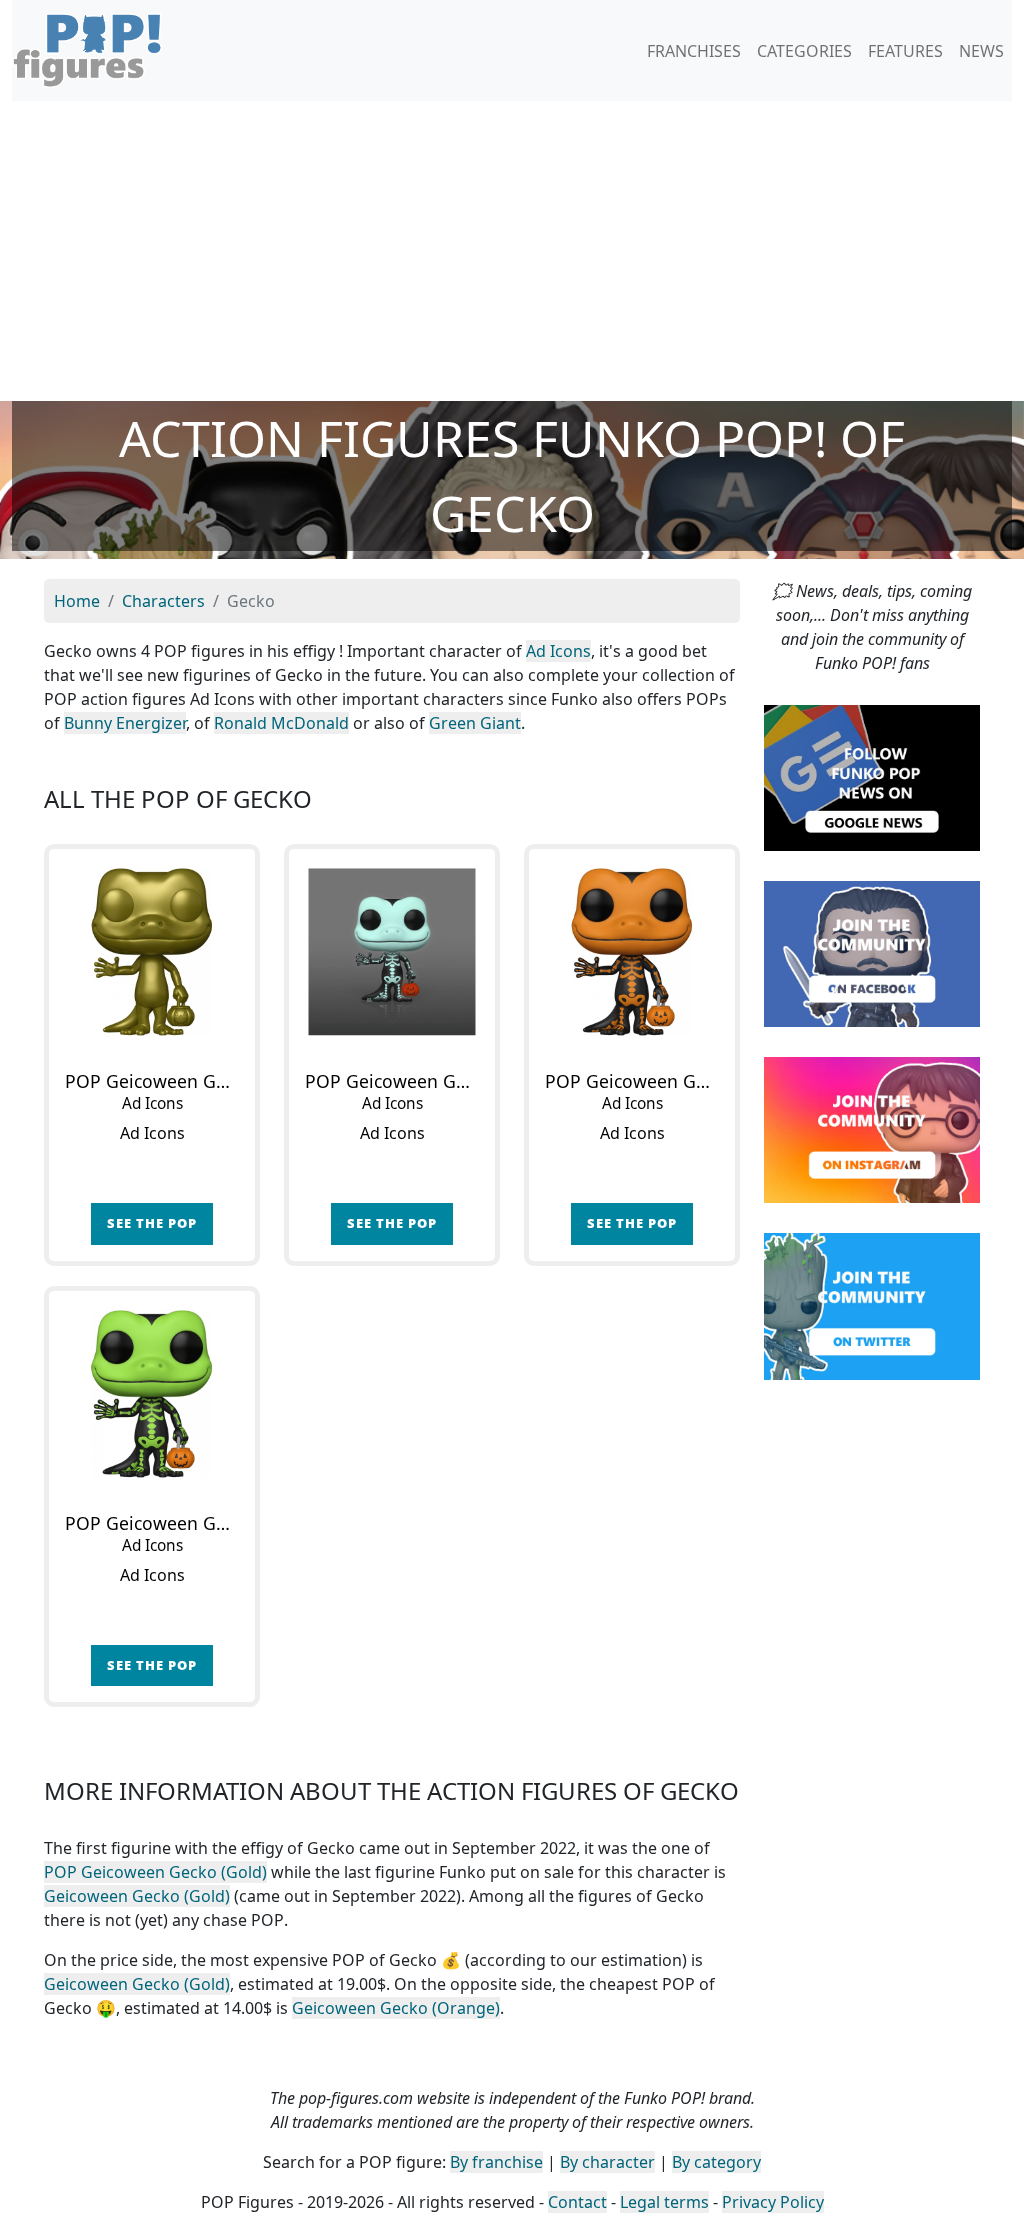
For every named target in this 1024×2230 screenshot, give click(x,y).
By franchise (496, 2162)
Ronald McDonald (281, 723)
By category (716, 2162)
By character (607, 2162)
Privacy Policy (773, 2202)
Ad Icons (558, 651)
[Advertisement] (512, 251)
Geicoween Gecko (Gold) (137, 1896)
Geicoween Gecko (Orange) (396, 2008)
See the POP (152, 1223)
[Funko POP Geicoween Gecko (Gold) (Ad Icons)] (152, 952)
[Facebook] (872, 953)
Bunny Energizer (125, 723)
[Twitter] (872, 1305)
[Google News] (872, 776)
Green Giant (475, 723)
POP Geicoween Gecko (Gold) (155, 1872)
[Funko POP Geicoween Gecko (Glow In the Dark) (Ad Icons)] (392, 952)
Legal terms (664, 2202)
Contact (577, 2202)
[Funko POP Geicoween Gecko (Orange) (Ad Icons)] (632, 952)
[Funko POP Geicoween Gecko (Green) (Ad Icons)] (152, 1394)
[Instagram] (872, 1129)
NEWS (981, 51)
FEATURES (905, 51)
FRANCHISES (694, 51)
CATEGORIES (804, 51)
